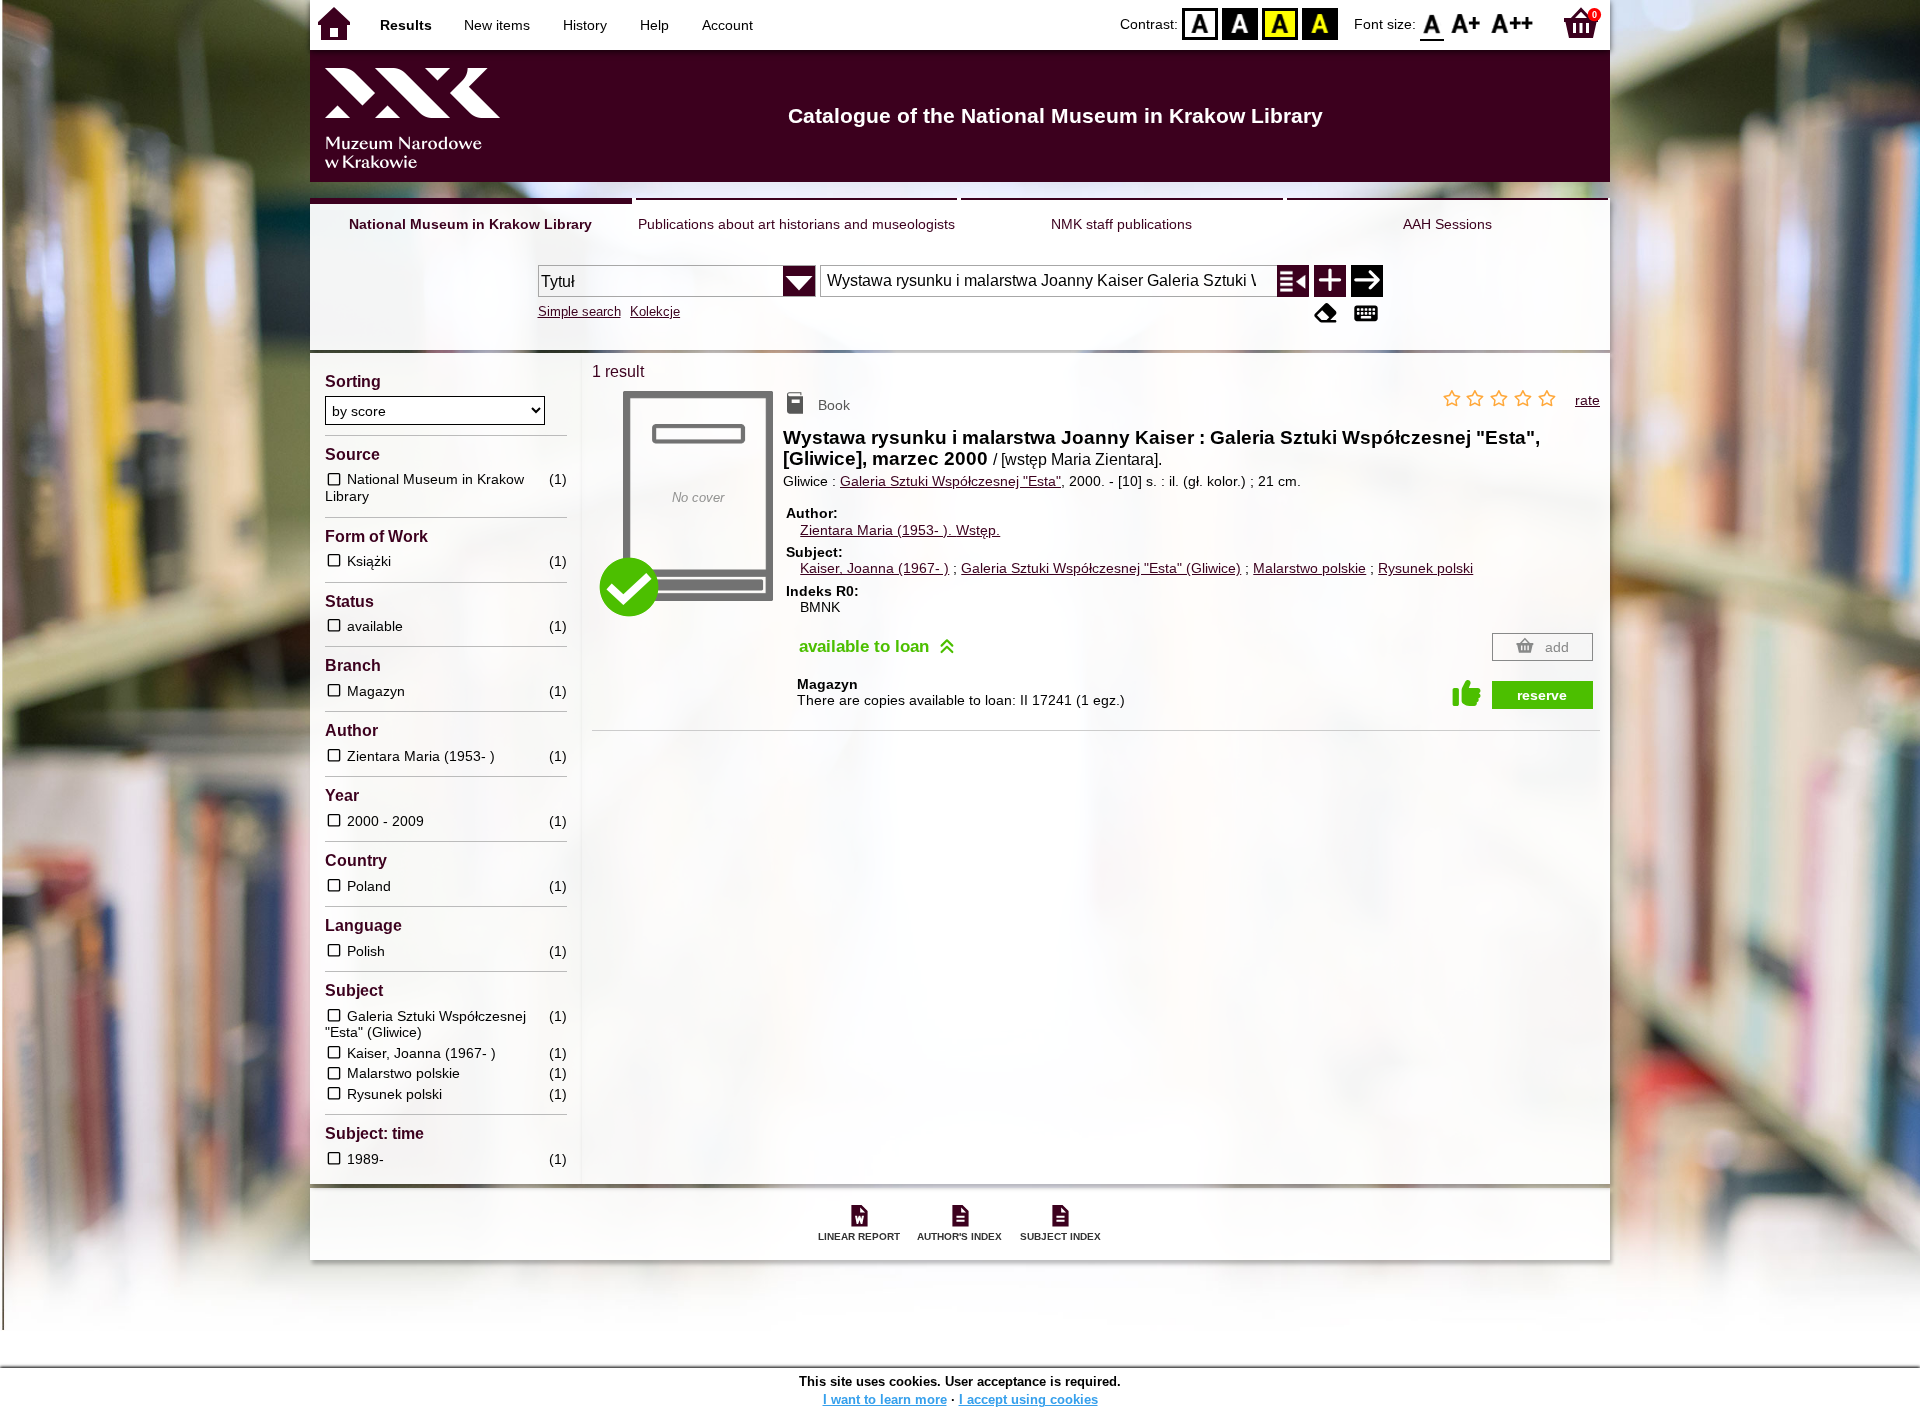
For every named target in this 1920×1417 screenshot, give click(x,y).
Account (727, 25)
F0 (1432, 22)
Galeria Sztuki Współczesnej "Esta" (950, 481)
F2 (1512, 22)
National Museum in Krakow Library (470, 224)
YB (1280, 22)
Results (406, 25)
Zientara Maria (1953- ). (900, 530)
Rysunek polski (1425, 568)
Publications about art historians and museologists (796, 224)
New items (497, 25)
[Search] (1367, 281)
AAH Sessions (1447, 224)
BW (1240, 22)
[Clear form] (1326, 313)
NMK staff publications (1121, 224)
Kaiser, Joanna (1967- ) (874, 568)
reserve (1542, 695)
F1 (1466, 22)
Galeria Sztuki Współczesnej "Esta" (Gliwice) (1101, 568)
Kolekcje (655, 311)
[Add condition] (1330, 281)
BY (1320, 22)
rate (1587, 400)
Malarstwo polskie (1309, 568)
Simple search (579, 311)
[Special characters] (1366, 313)
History (585, 25)
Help (654, 25)
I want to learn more (885, 1399)
